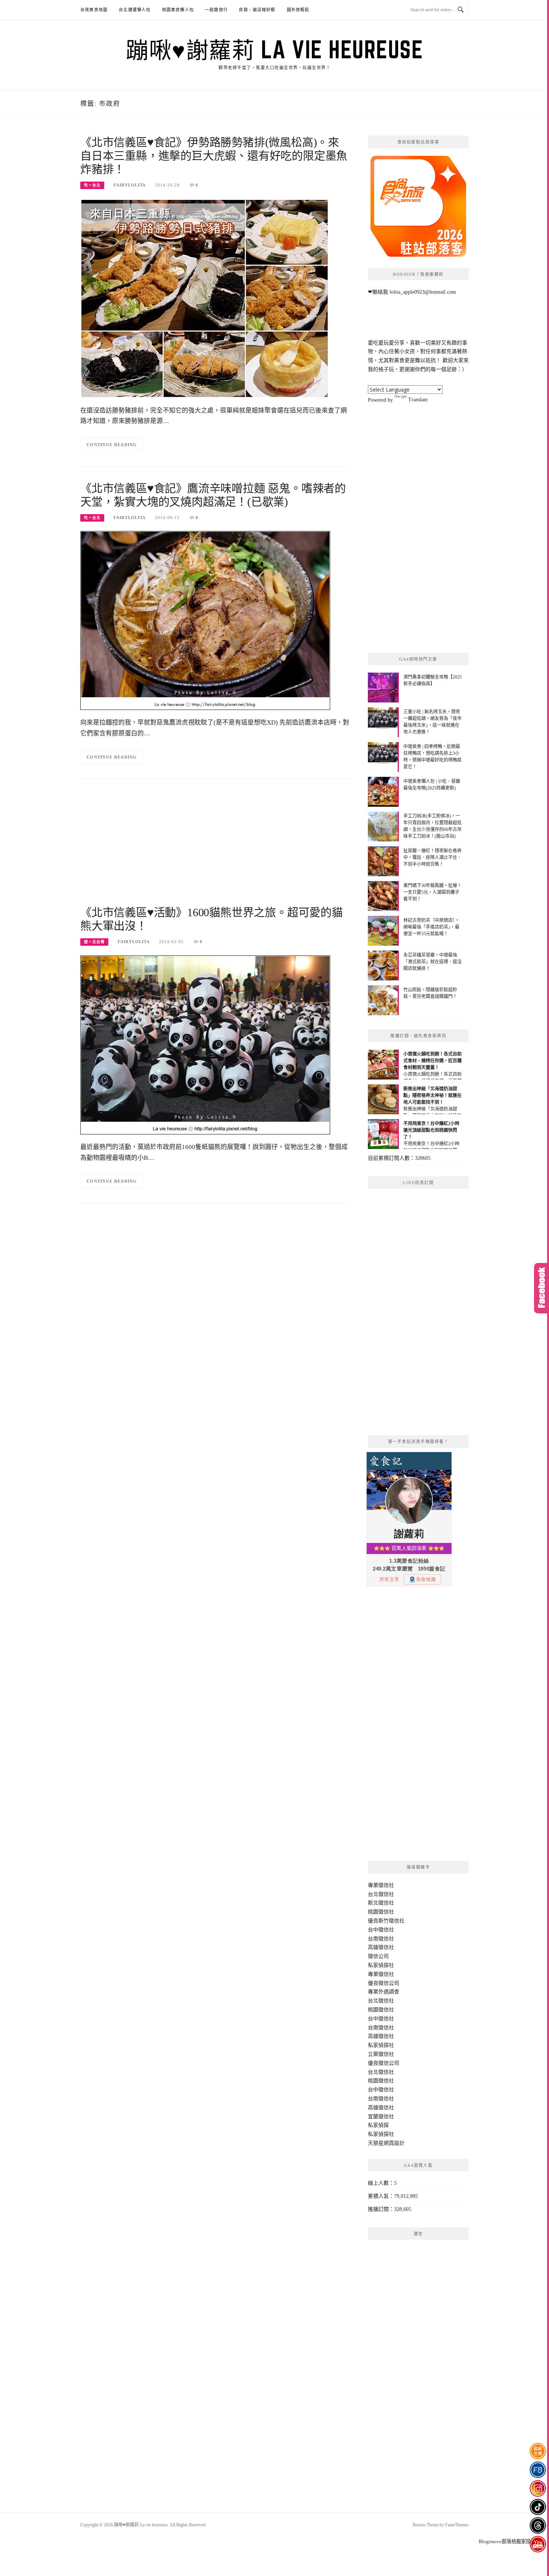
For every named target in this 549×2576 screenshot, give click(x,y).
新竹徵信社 (391, 1921)
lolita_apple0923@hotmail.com (423, 292)
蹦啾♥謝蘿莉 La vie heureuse (274, 49)
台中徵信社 (381, 1930)
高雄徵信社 (381, 1947)
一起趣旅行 (216, 10)
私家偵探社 (381, 1965)
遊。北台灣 (94, 942)
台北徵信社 (381, 1894)
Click (542, 1288)
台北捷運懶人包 (135, 10)
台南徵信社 (381, 1939)
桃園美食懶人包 (178, 10)
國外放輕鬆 (298, 10)
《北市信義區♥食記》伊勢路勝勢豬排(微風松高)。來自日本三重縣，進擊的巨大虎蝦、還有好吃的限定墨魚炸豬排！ (214, 156)
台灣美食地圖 (94, 10)
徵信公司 (378, 1956)
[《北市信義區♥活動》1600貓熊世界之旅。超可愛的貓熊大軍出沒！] (205, 1045)
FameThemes (457, 2525)
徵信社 (386, 1885)
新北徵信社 (381, 1903)
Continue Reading (112, 445)
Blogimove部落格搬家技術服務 (512, 2541)
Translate (418, 400)
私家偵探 (378, 2125)
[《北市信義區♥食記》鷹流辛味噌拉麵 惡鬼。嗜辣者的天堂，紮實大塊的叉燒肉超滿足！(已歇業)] (205, 620)
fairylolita (130, 185)
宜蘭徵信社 (381, 2117)
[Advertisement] (215, 846)
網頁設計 (394, 2143)
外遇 (384, 1992)
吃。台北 (92, 185)
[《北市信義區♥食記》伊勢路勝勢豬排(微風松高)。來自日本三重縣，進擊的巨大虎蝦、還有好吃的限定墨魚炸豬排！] (204, 298)
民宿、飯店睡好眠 (257, 10)
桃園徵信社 (381, 1912)
